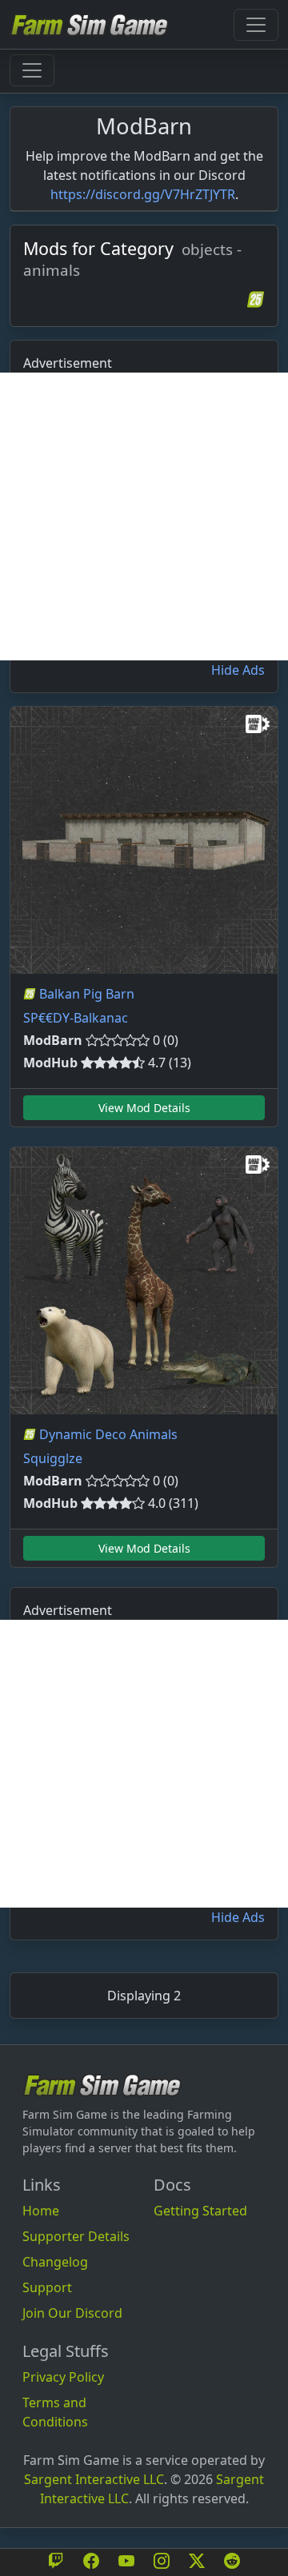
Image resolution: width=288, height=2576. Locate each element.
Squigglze (53, 1458)
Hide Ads (238, 670)
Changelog (55, 2262)
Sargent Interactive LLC (94, 2479)
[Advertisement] (144, 516)
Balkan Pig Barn (87, 994)
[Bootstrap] (102, 2085)
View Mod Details (144, 1108)
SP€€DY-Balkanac (76, 1018)
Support (47, 2287)
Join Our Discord (72, 2313)
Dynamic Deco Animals (108, 1434)
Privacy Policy (63, 2377)
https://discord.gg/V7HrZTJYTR (143, 194)
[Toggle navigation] (256, 25)
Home (41, 2211)
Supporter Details (76, 2236)
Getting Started (200, 2211)
